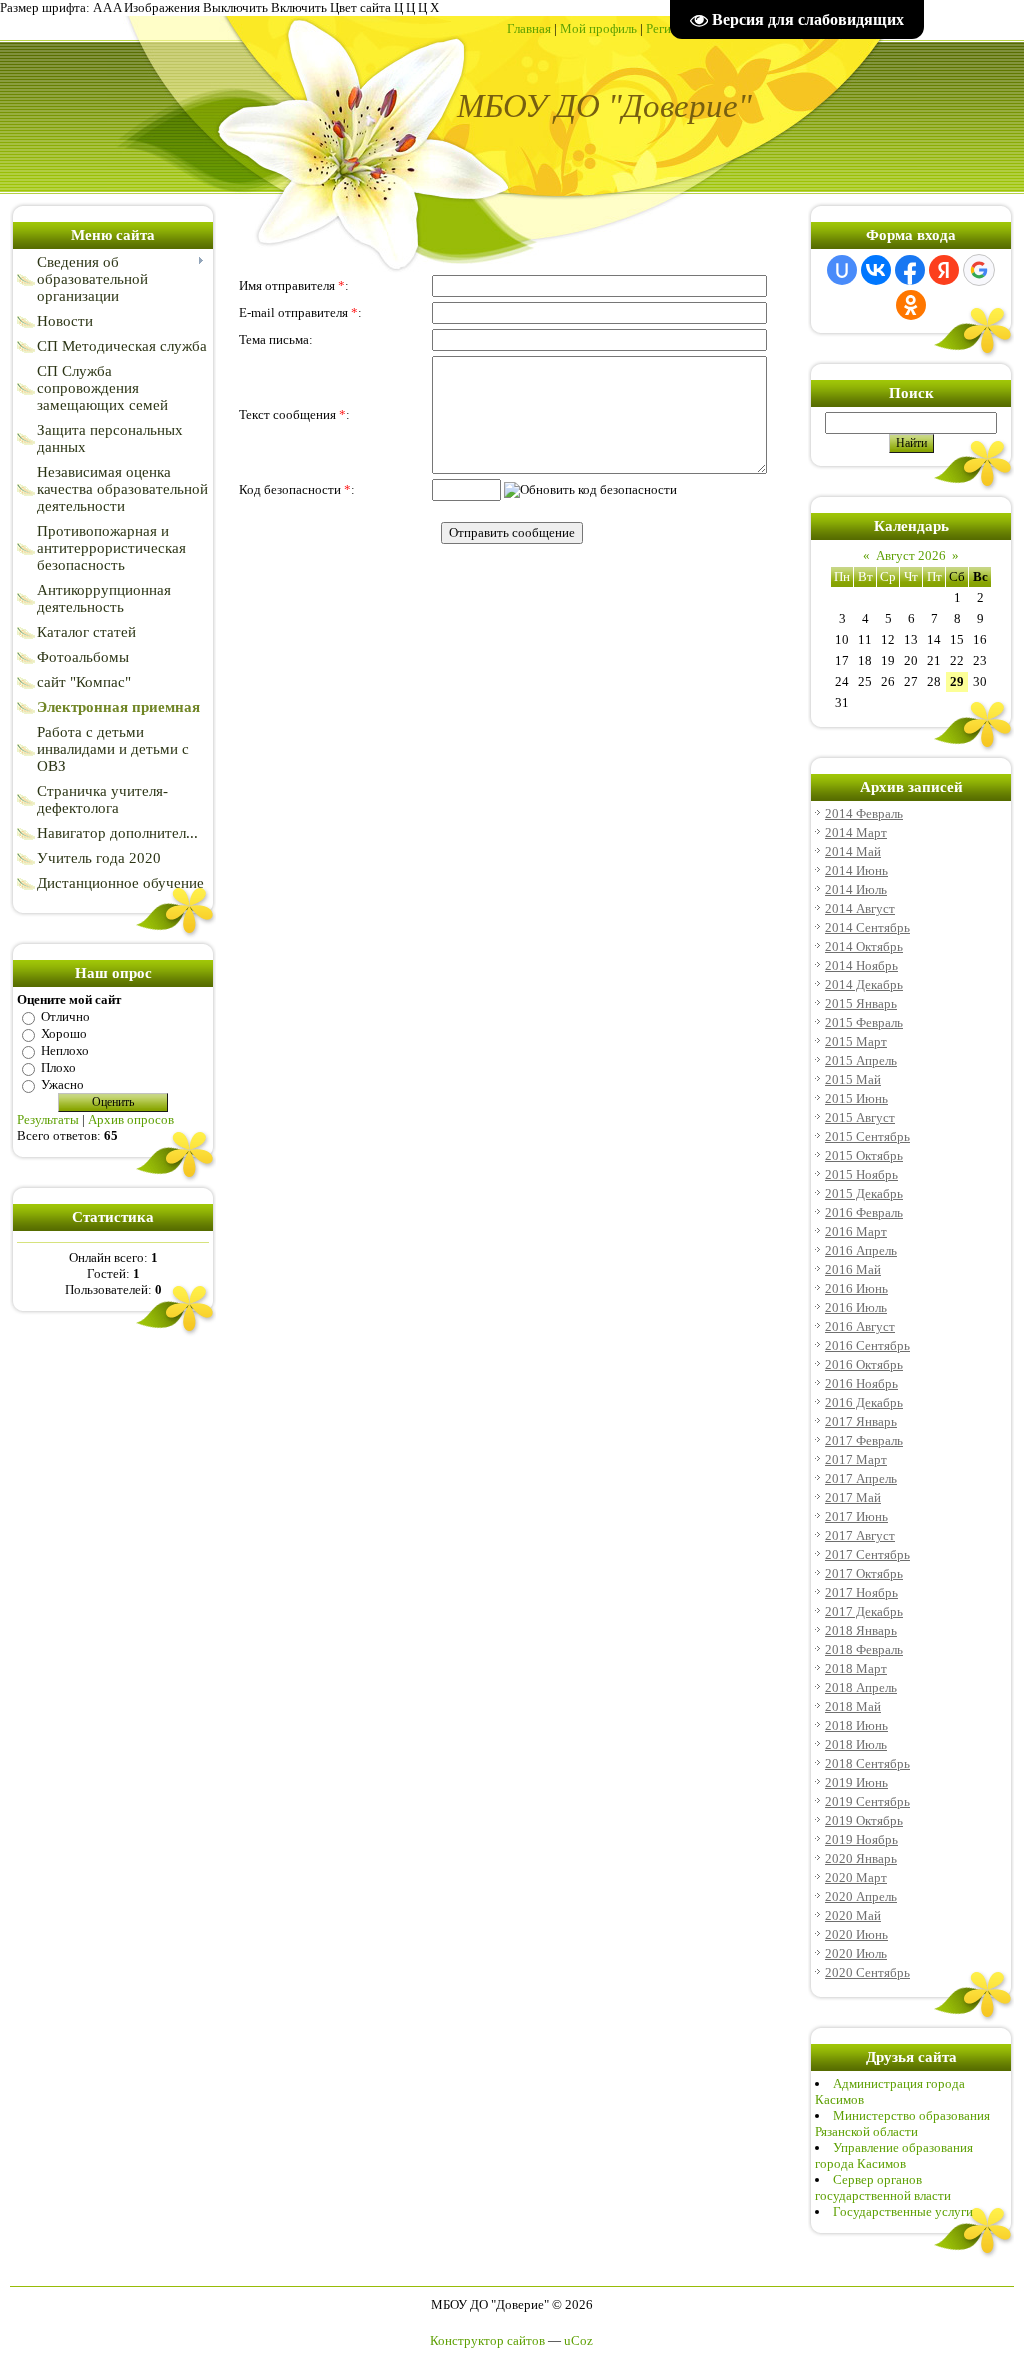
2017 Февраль (864, 1440)
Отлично (65, 1016)
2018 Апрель (861, 1687)
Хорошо (64, 1033)
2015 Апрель (861, 1060)
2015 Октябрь (864, 1155)
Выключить (235, 7)
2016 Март (856, 1231)
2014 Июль (856, 889)
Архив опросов (131, 1119)
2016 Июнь (856, 1288)
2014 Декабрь (864, 984)
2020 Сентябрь (867, 1972)
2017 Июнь (856, 1516)
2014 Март (856, 832)
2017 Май (853, 1497)
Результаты (48, 1119)
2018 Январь (861, 1630)
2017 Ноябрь (861, 1592)
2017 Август (860, 1535)
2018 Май (853, 1706)
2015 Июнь (856, 1098)
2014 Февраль (864, 813)
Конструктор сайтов (487, 2340)
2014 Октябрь (864, 946)
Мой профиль (598, 28)
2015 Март (856, 1041)
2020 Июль (856, 1953)
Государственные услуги (903, 2211)
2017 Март (856, 1459)
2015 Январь (861, 1003)
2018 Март (856, 1668)
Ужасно (62, 1084)
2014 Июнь (856, 870)
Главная (529, 28)
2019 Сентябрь (867, 1801)
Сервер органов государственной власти (883, 2187)
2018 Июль (856, 1744)
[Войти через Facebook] (910, 270)
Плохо (58, 1067)
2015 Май (853, 1079)
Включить (299, 7)
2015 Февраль (864, 1022)
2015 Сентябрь (867, 1136)
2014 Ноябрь (861, 965)
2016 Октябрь (864, 1364)
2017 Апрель (861, 1478)
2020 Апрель (861, 1896)
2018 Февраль (864, 1649)
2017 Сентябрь (867, 1554)
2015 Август (860, 1117)
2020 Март (856, 1877)
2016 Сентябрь (867, 1345)
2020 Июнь (856, 1934)
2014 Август (860, 908)
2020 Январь (861, 1858)
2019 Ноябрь (861, 1839)
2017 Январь (861, 1421)
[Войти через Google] (979, 270)
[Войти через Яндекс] (944, 270)
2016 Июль (856, 1307)
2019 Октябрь (864, 1820)
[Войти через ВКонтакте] (876, 270)
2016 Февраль (864, 1212)
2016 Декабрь (864, 1402)
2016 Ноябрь (861, 1383)
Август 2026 (911, 555)
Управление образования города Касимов (894, 2155)
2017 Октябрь (864, 1573)
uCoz (578, 2340)
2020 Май (853, 1915)
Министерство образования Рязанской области (902, 2123)
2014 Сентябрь (867, 927)
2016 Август (860, 1326)
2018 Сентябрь (867, 1763)
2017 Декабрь (864, 1611)
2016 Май (853, 1269)
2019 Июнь (856, 1782)
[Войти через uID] (842, 270)
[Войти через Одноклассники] (911, 305)
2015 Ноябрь (861, 1174)
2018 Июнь (856, 1725)
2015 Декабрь (864, 1193)
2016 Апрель (861, 1250)
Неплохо (65, 1050)
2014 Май (853, 851)
